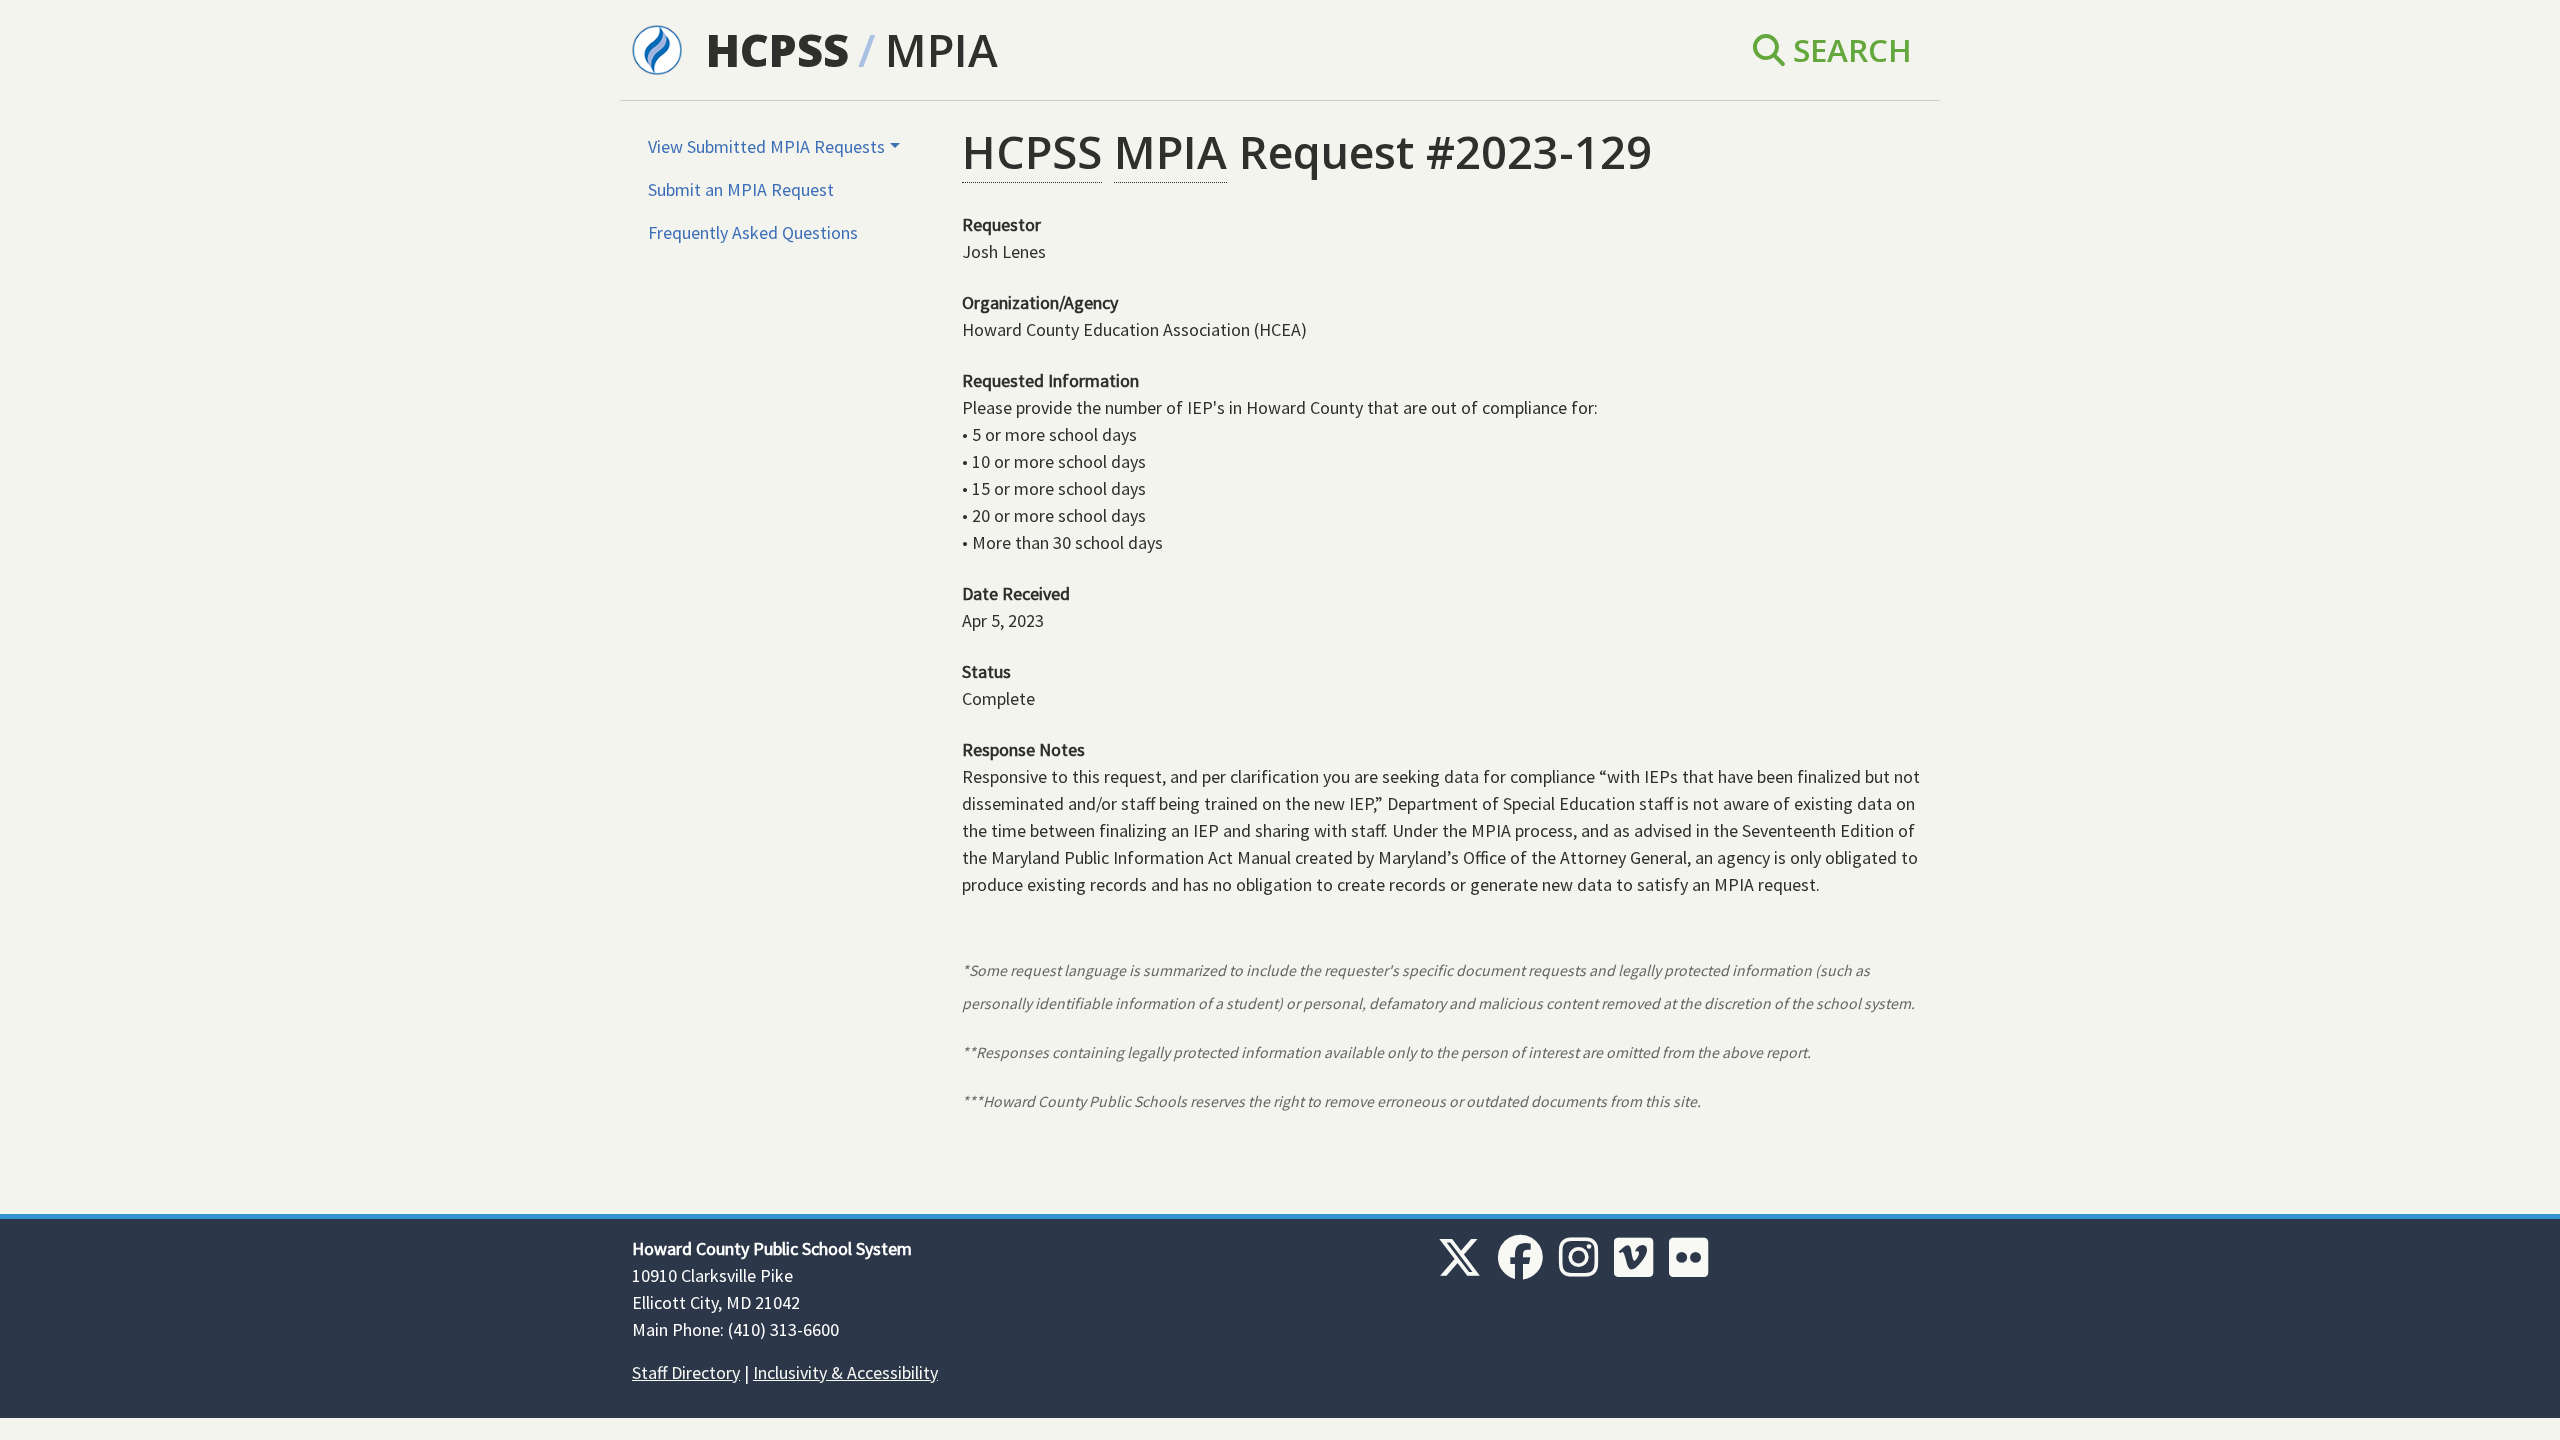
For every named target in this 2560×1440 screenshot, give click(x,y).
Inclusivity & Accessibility (845, 1372)
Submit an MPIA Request (741, 189)
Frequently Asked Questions (753, 232)
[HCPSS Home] (657, 48)
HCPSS (777, 49)
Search (1848, 49)
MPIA (941, 49)
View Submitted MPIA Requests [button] (766, 146)
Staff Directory (686, 1372)
